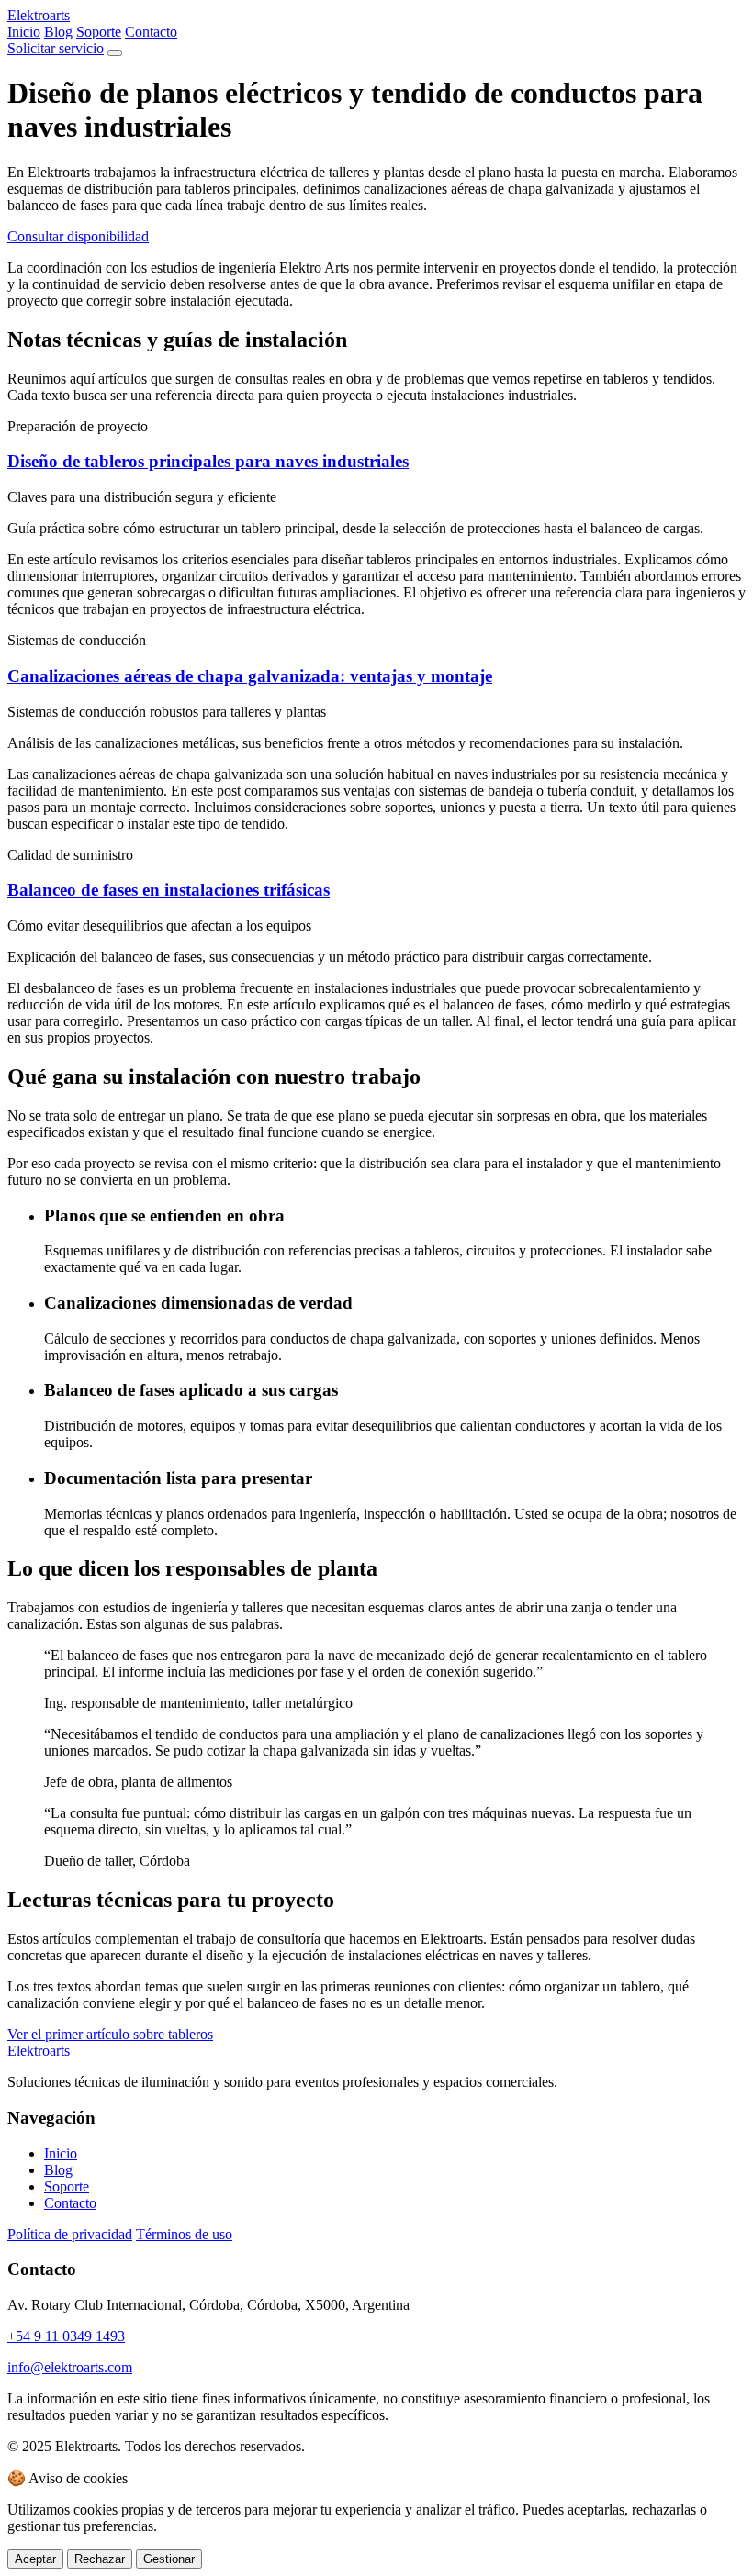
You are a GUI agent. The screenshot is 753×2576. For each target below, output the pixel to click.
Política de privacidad (70, 2234)
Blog (58, 32)
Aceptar (35, 2559)
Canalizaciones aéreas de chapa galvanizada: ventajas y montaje (250, 676)
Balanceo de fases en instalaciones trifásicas (169, 890)
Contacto (151, 32)
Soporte (99, 32)
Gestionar (169, 2559)
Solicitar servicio (56, 48)
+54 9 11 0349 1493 (66, 2336)
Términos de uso (184, 2234)
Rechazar (100, 2559)
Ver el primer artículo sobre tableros (110, 2034)
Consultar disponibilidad (78, 236)
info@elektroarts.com (70, 2367)
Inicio (24, 32)
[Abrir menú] (115, 53)
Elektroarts (39, 15)
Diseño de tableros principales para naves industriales (208, 461)
